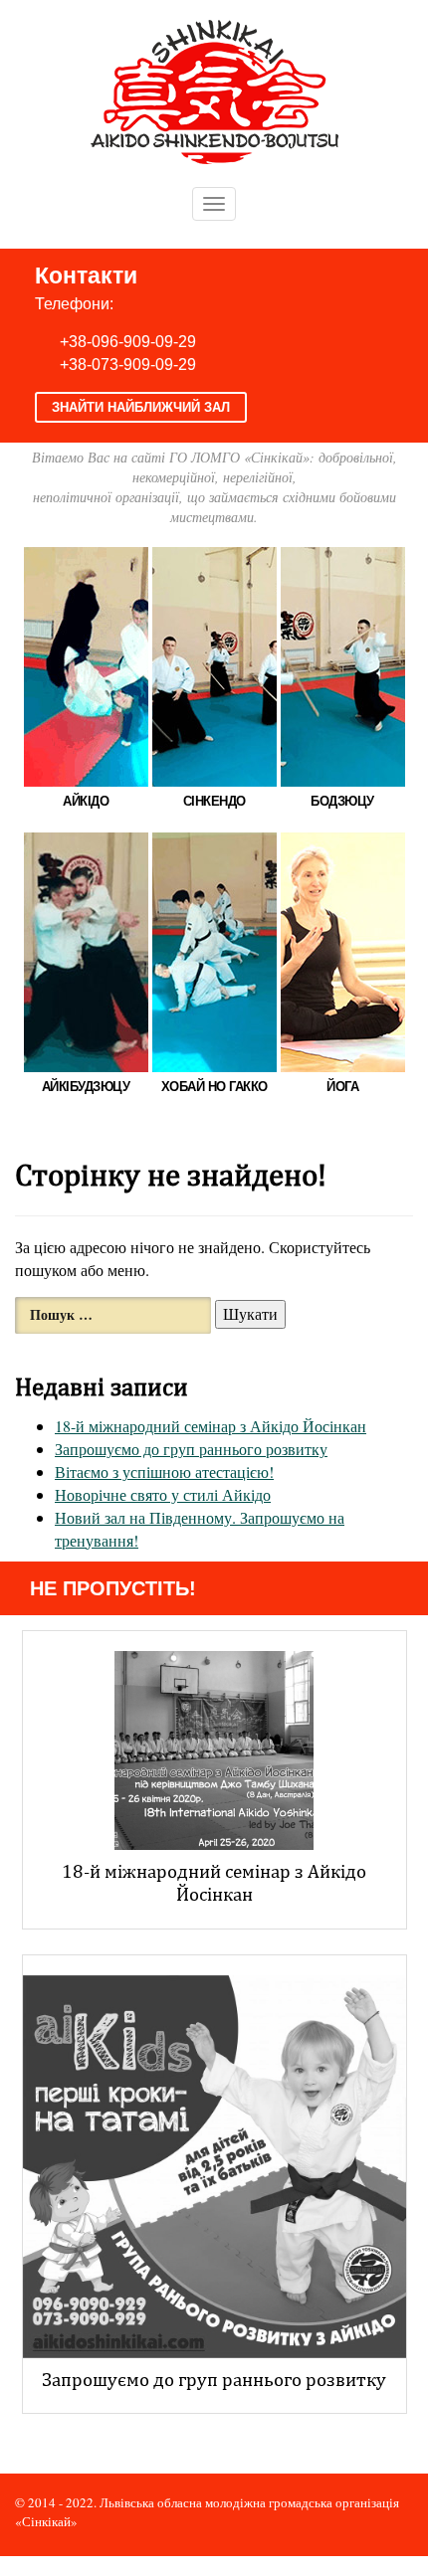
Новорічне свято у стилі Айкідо (163, 1494)
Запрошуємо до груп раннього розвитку (191, 1449)
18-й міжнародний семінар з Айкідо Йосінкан (211, 1426)
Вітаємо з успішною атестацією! (164, 1472)
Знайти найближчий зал (141, 407)
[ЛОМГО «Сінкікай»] (214, 89)
